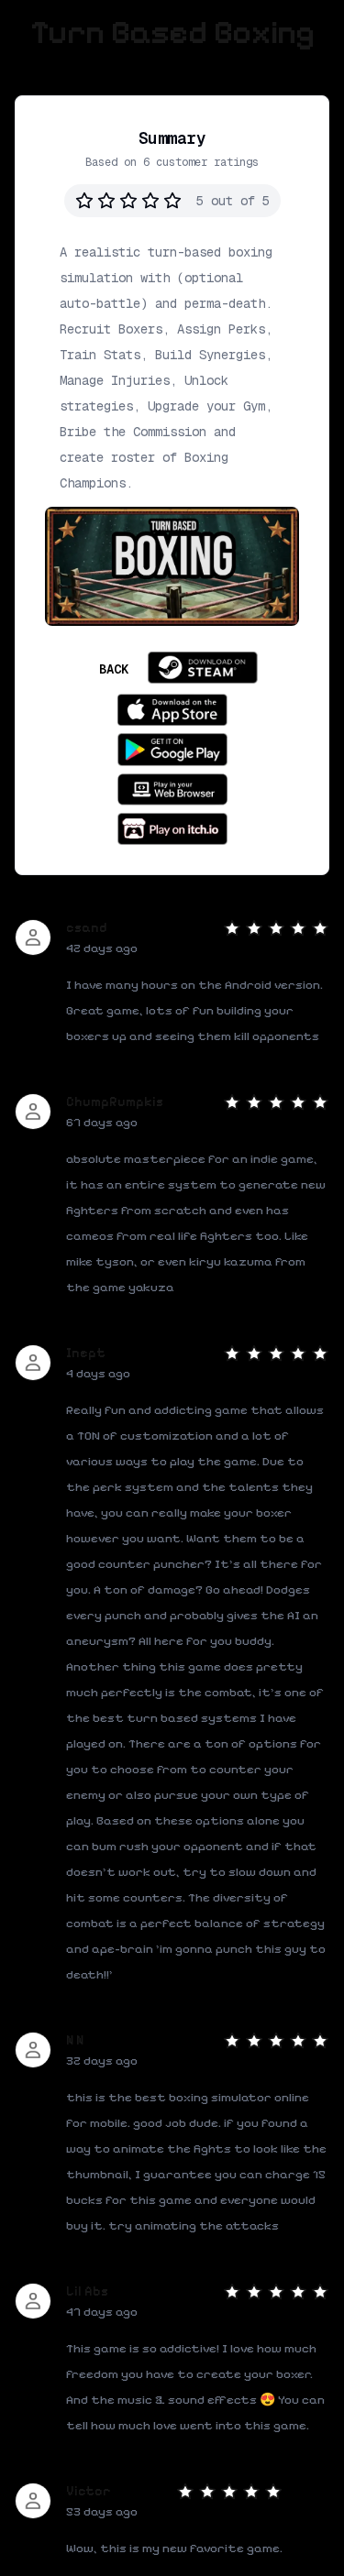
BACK (114, 669)
